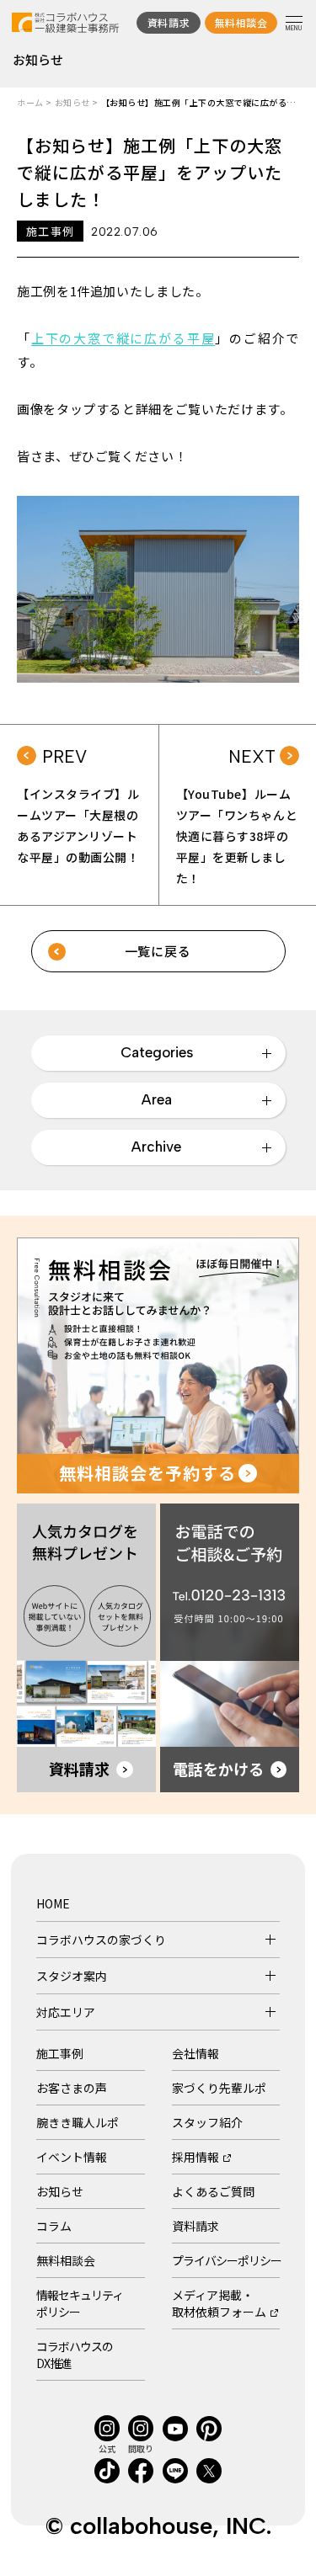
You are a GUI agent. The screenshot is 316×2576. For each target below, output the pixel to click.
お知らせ (72, 102)
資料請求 (195, 2226)
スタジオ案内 (72, 1976)
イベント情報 (72, 2157)
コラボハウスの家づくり (101, 1940)
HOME (53, 1903)
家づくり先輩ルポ (219, 2088)
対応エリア (66, 2012)
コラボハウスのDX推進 (75, 2355)
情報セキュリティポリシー (80, 2303)
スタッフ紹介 (207, 2122)
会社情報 (195, 2053)
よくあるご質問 (213, 2191)
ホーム (30, 102)
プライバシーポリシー (226, 2260)
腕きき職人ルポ (78, 2122)
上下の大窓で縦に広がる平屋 (123, 338)
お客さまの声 (72, 2088)
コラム (54, 2226)
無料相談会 (66, 2260)
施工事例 (60, 2053)
